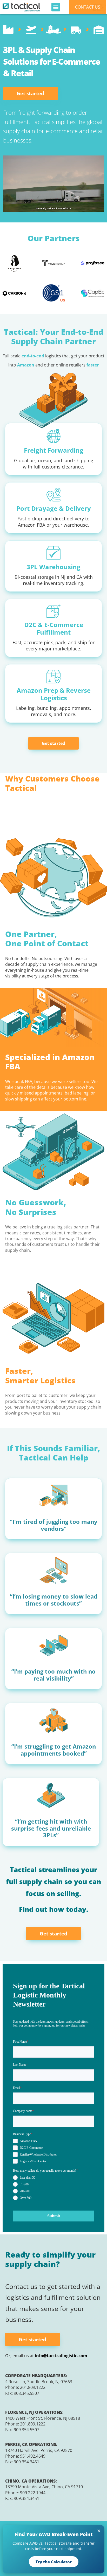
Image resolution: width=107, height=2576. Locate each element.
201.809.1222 (33, 2387)
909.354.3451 (26, 2462)
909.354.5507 (26, 2430)
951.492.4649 (33, 2456)
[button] (56, 7)
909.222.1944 (33, 2493)
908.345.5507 (26, 2393)
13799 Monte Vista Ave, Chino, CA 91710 (44, 2487)
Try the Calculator (54, 2562)
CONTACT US (88, 7)
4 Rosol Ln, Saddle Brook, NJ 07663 (39, 2382)
